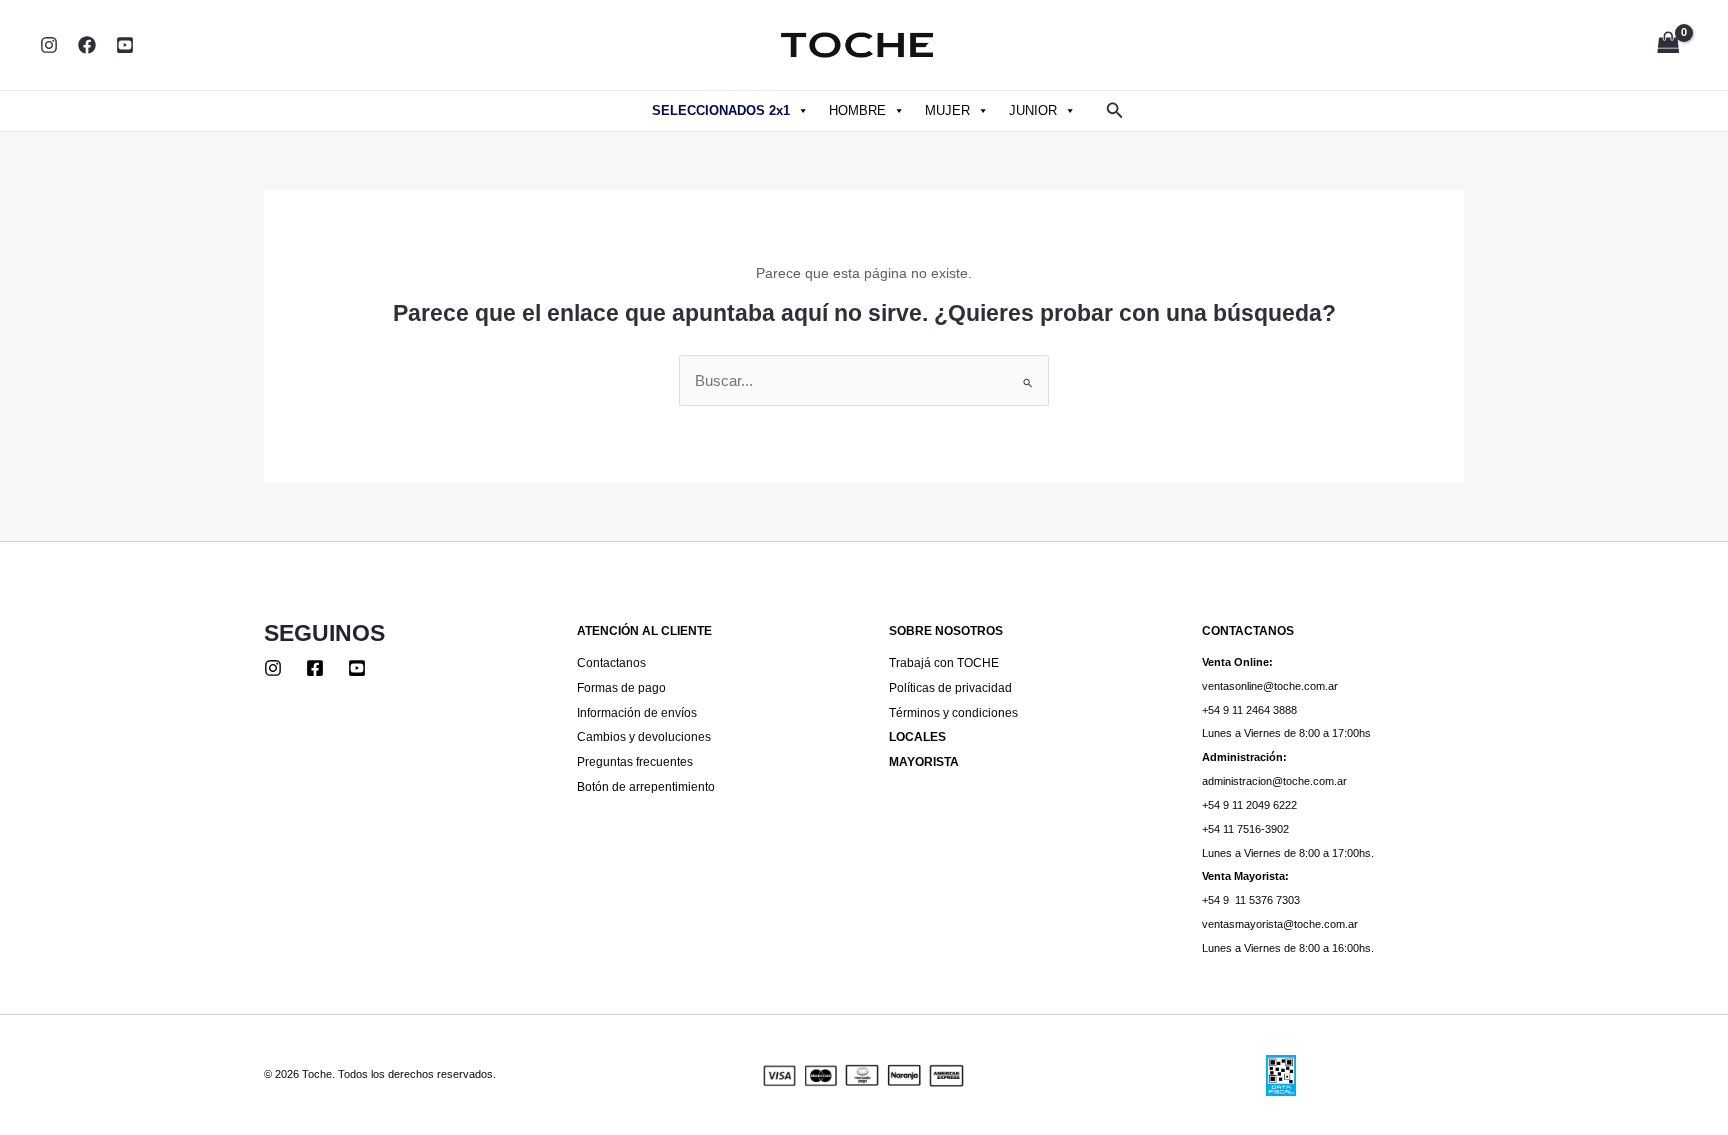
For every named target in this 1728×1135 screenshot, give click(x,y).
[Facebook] (87, 45)
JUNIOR (1033, 110)
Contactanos (611, 662)
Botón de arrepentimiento (646, 786)
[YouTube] (125, 45)
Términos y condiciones (953, 712)
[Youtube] (357, 668)
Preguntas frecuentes (635, 761)
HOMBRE (857, 110)
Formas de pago (621, 687)
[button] (1115, 111)
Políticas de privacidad (950, 687)
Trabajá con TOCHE (944, 662)
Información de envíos (637, 712)
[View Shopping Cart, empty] (1668, 45)
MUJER (947, 110)
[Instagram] (49, 45)
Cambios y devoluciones (644, 736)
